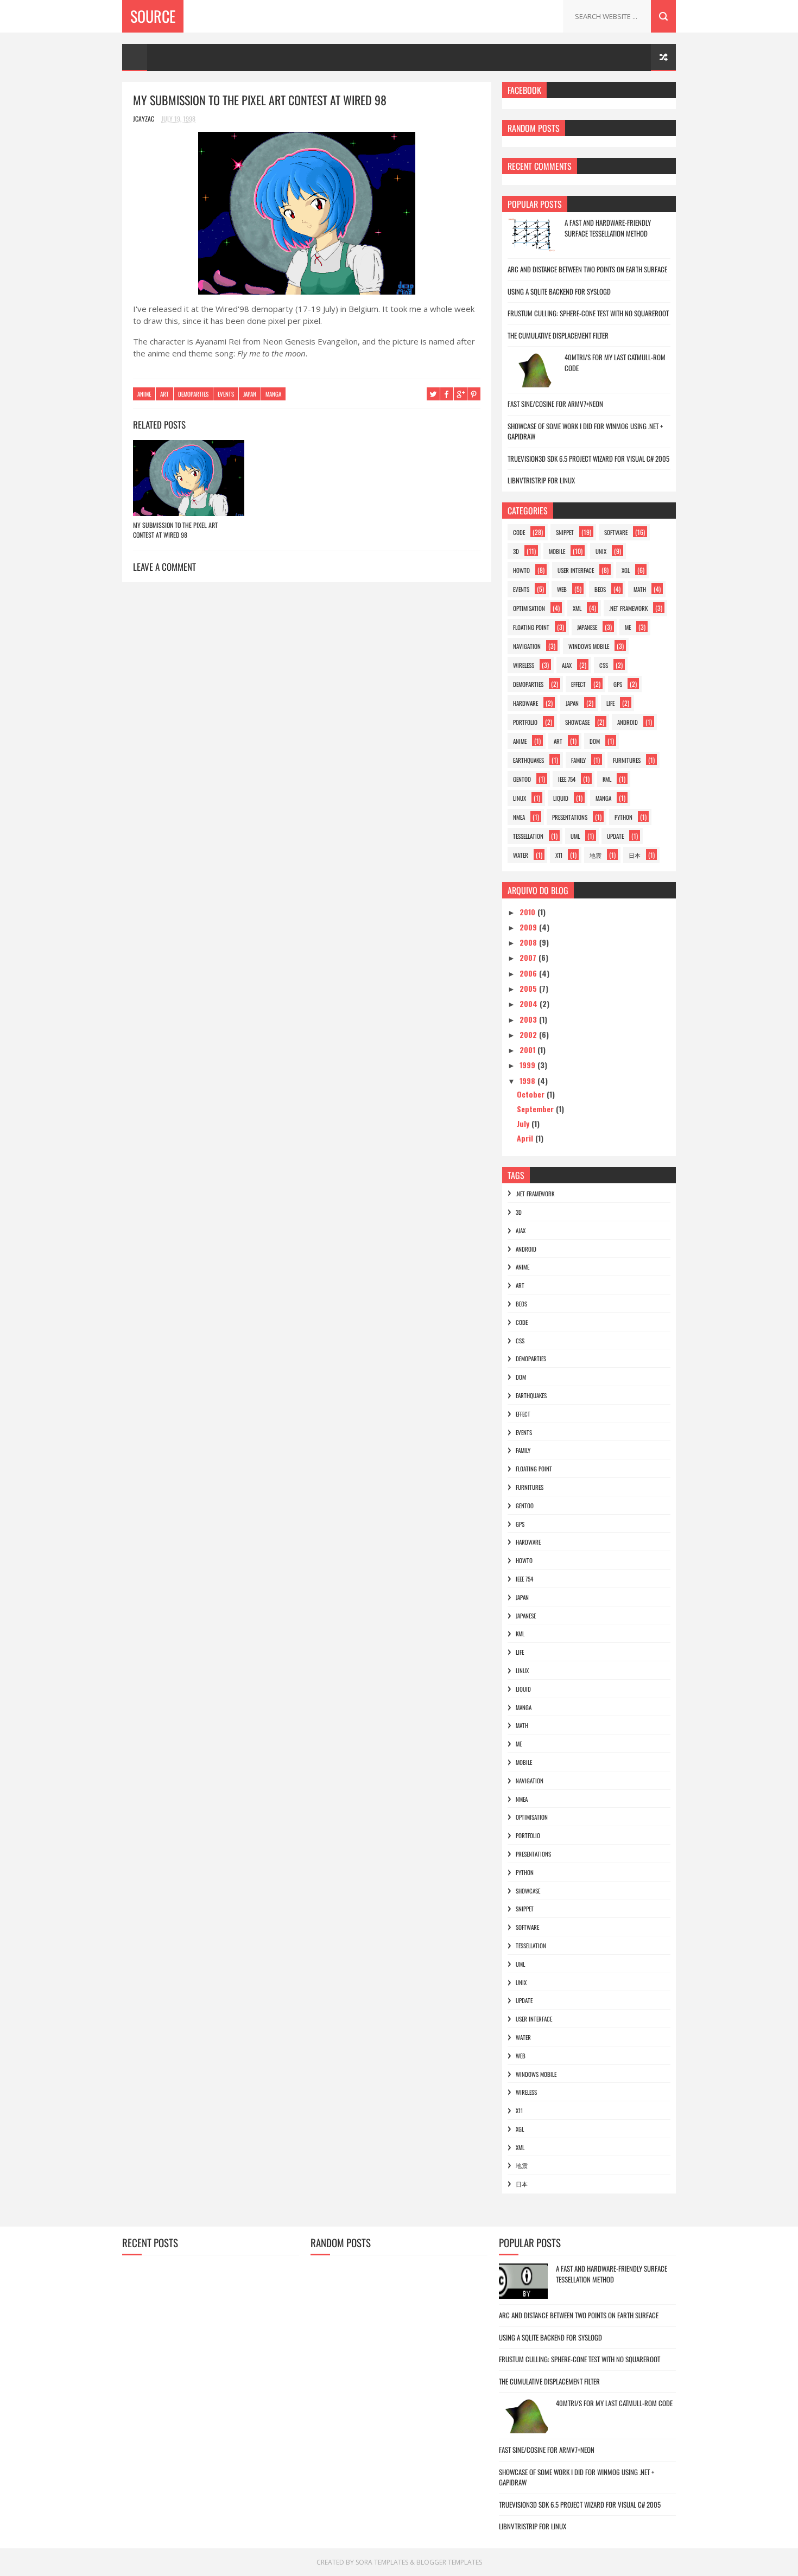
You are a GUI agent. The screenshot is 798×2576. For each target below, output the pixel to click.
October (532, 1094)
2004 (530, 1003)
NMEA (519, 817)
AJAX (567, 665)
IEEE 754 (567, 779)
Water (521, 855)
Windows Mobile (589, 646)
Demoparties (193, 394)
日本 (635, 855)
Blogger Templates (449, 2562)
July (524, 1123)
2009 (529, 927)
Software (616, 532)
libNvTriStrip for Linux (541, 480)
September (536, 1109)
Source (153, 16)
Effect (578, 684)
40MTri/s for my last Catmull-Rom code (615, 362)
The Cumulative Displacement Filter (558, 335)
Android (628, 722)
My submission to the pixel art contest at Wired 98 (175, 530)
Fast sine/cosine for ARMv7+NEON (555, 404)
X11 (559, 855)
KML (607, 779)
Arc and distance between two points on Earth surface (587, 269)
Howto (521, 570)
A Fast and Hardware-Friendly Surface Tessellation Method (608, 228)
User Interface (576, 570)
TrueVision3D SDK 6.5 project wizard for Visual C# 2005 (588, 458)
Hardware (525, 703)
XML (577, 608)
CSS (604, 665)
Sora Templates (382, 2562)
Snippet (565, 532)
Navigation (527, 646)
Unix (601, 551)
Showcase (577, 722)
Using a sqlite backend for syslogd (559, 291)
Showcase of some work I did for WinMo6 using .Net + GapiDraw (585, 431)
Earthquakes (528, 760)
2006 (529, 973)
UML (575, 836)
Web (562, 589)
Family (578, 760)
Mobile (557, 551)
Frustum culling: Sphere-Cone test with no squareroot (588, 313)
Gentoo (522, 779)
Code (519, 532)
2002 (529, 1034)
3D (516, 551)
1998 (528, 1080)
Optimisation (529, 608)
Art (164, 394)
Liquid (561, 798)
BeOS (600, 589)
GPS (618, 684)
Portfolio (525, 722)
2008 (529, 942)
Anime (144, 394)
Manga (273, 394)
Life (610, 703)
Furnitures (627, 760)
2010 (528, 912)
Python (623, 817)
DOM (595, 741)
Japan (250, 394)
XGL (626, 570)
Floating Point (531, 627)
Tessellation (528, 836)
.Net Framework (628, 608)
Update (615, 836)
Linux (520, 798)
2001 (528, 1050)
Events (226, 394)
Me (628, 627)
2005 (529, 988)
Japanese (587, 627)
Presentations (570, 817)
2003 (529, 1019)
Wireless (524, 665)
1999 (528, 1065)
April (526, 1138)
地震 (596, 855)
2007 (529, 957)
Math (640, 589)
